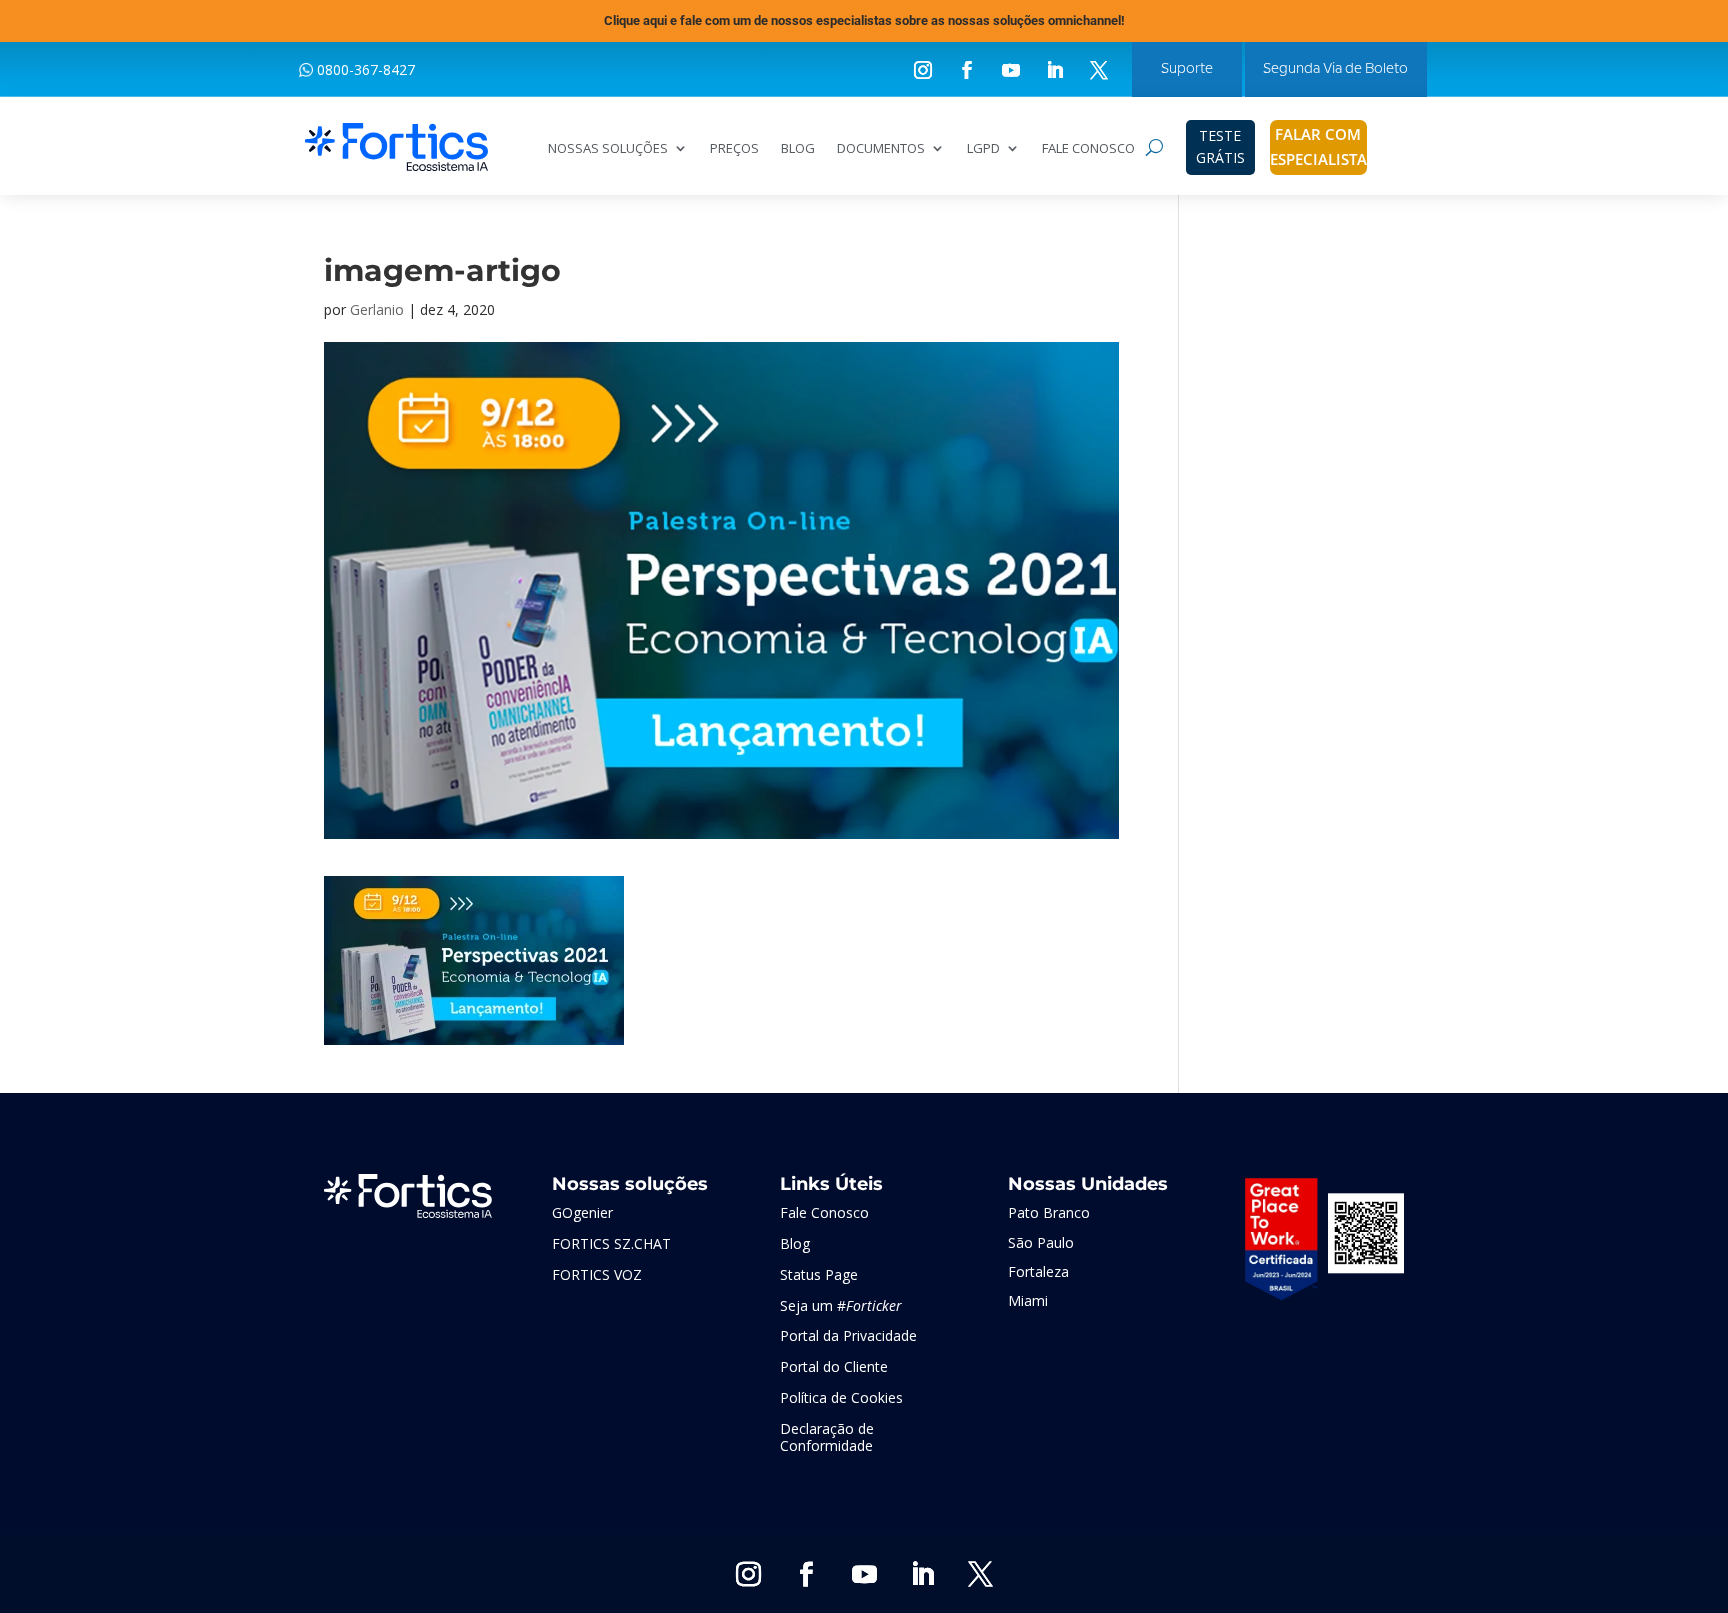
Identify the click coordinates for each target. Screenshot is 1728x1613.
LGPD (983, 149)
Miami (1028, 1300)
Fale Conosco (824, 1212)
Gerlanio (377, 309)
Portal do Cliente (834, 1366)
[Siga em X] (1099, 70)
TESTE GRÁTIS (1220, 146)
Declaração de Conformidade (827, 1437)
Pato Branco (1049, 1212)
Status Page (819, 1274)
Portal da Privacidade (848, 1335)
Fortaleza (1038, 1271)
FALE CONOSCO (1088, 149)
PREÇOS (734, 149)
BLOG (798, 149)
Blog (795, 1243)
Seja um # (841, 1305)
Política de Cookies (841, 1397)
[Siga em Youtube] (1011, 70)
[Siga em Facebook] (967, 70)
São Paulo (1041, 1242)
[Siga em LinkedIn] (1055, 70)
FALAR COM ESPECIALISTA (1318, 147)
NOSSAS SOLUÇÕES (608, 149)
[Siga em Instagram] (923, 70)
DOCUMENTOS (881, 149)
